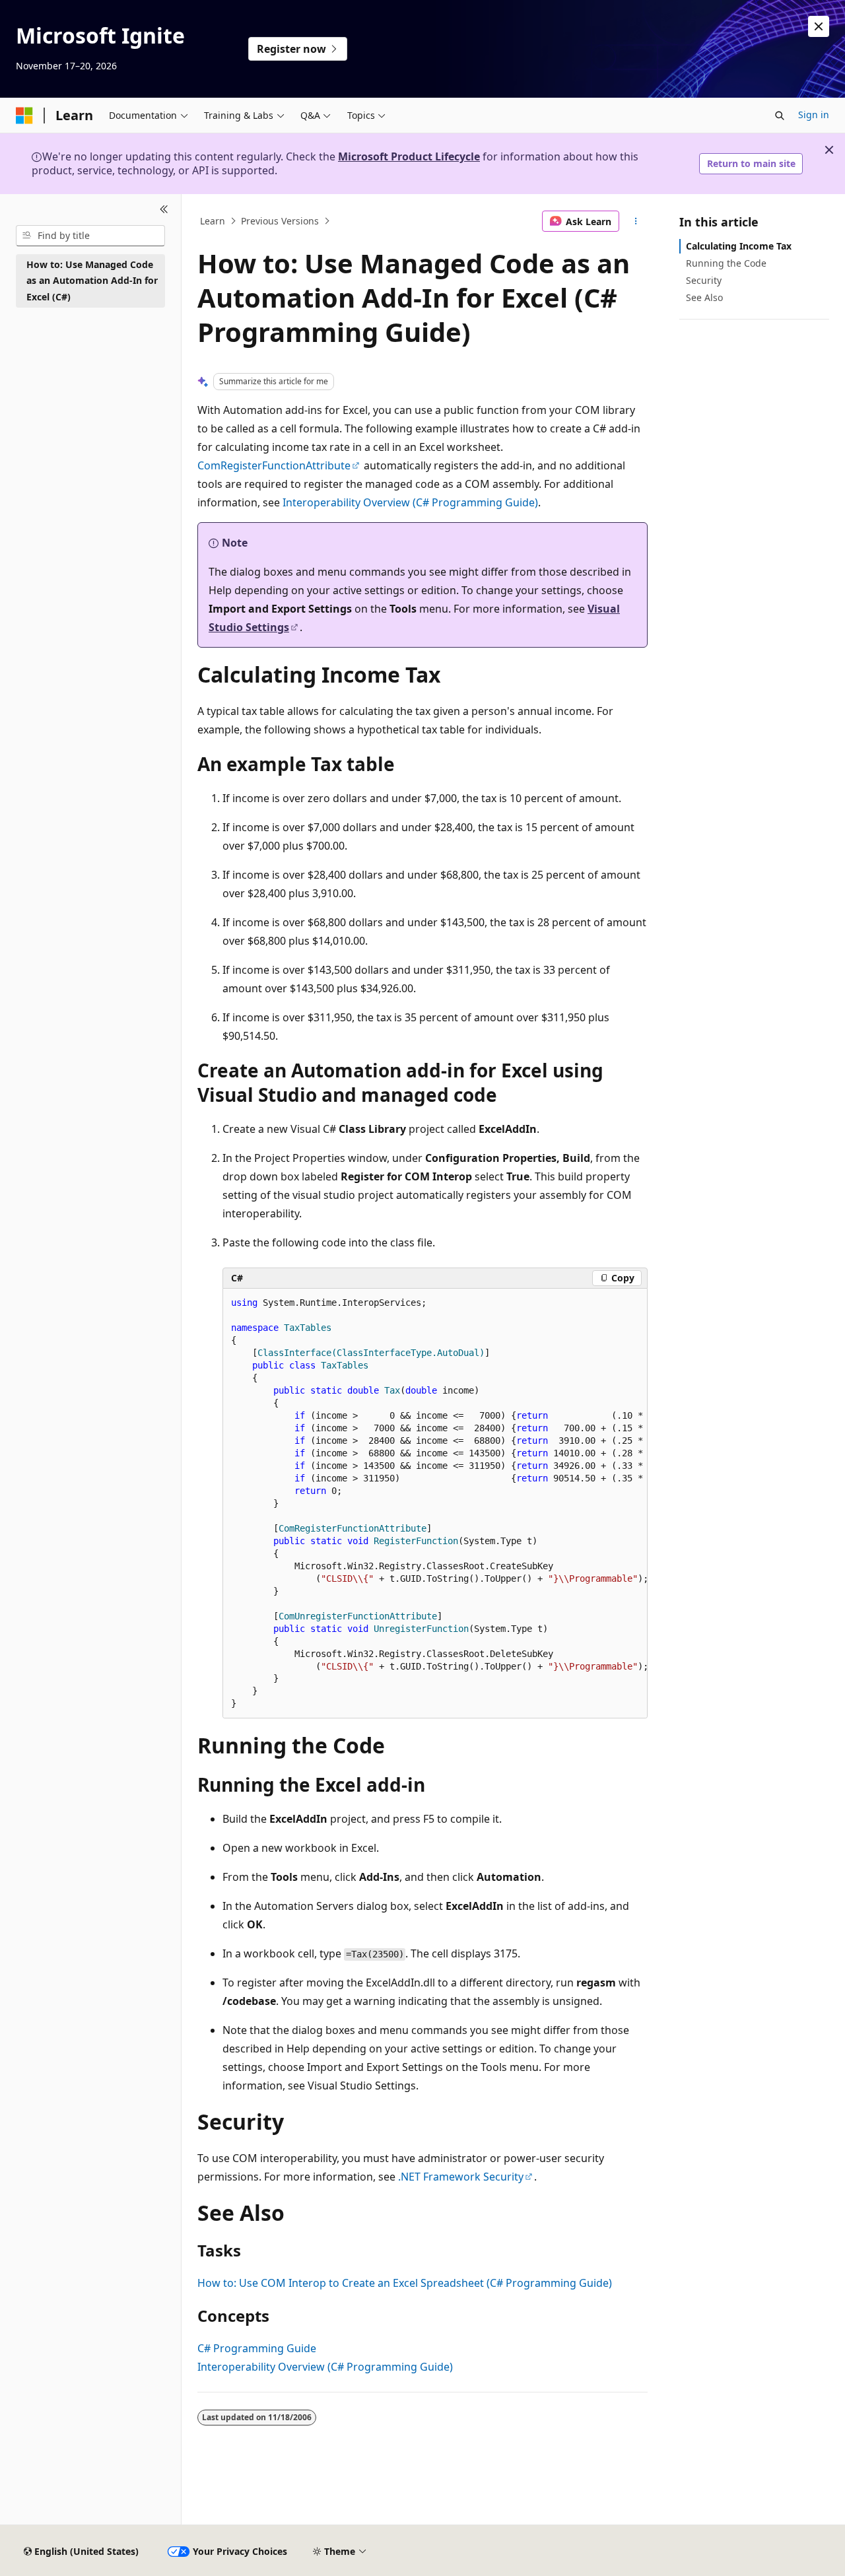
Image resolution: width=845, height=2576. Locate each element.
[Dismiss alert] (819, 26)
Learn (213, 221)
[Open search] (780, 116)
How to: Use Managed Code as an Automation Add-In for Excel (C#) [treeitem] (92, 281)
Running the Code (726, 263)
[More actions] (636, 221)
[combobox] (90, 236)
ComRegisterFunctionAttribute (274, 465)
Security (704, 280)
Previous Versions (280, 221)
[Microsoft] (24, 116)
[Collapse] (164, 210)
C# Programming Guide (257, 2348)
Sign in (814, 115)
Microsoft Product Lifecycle (409, 156)
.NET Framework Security (461, 2177)
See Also (704, 297)
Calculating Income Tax (739, 246)
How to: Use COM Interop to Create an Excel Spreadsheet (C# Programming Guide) (405, 2283)
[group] (435, 1504)
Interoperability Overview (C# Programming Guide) (410, 502)
